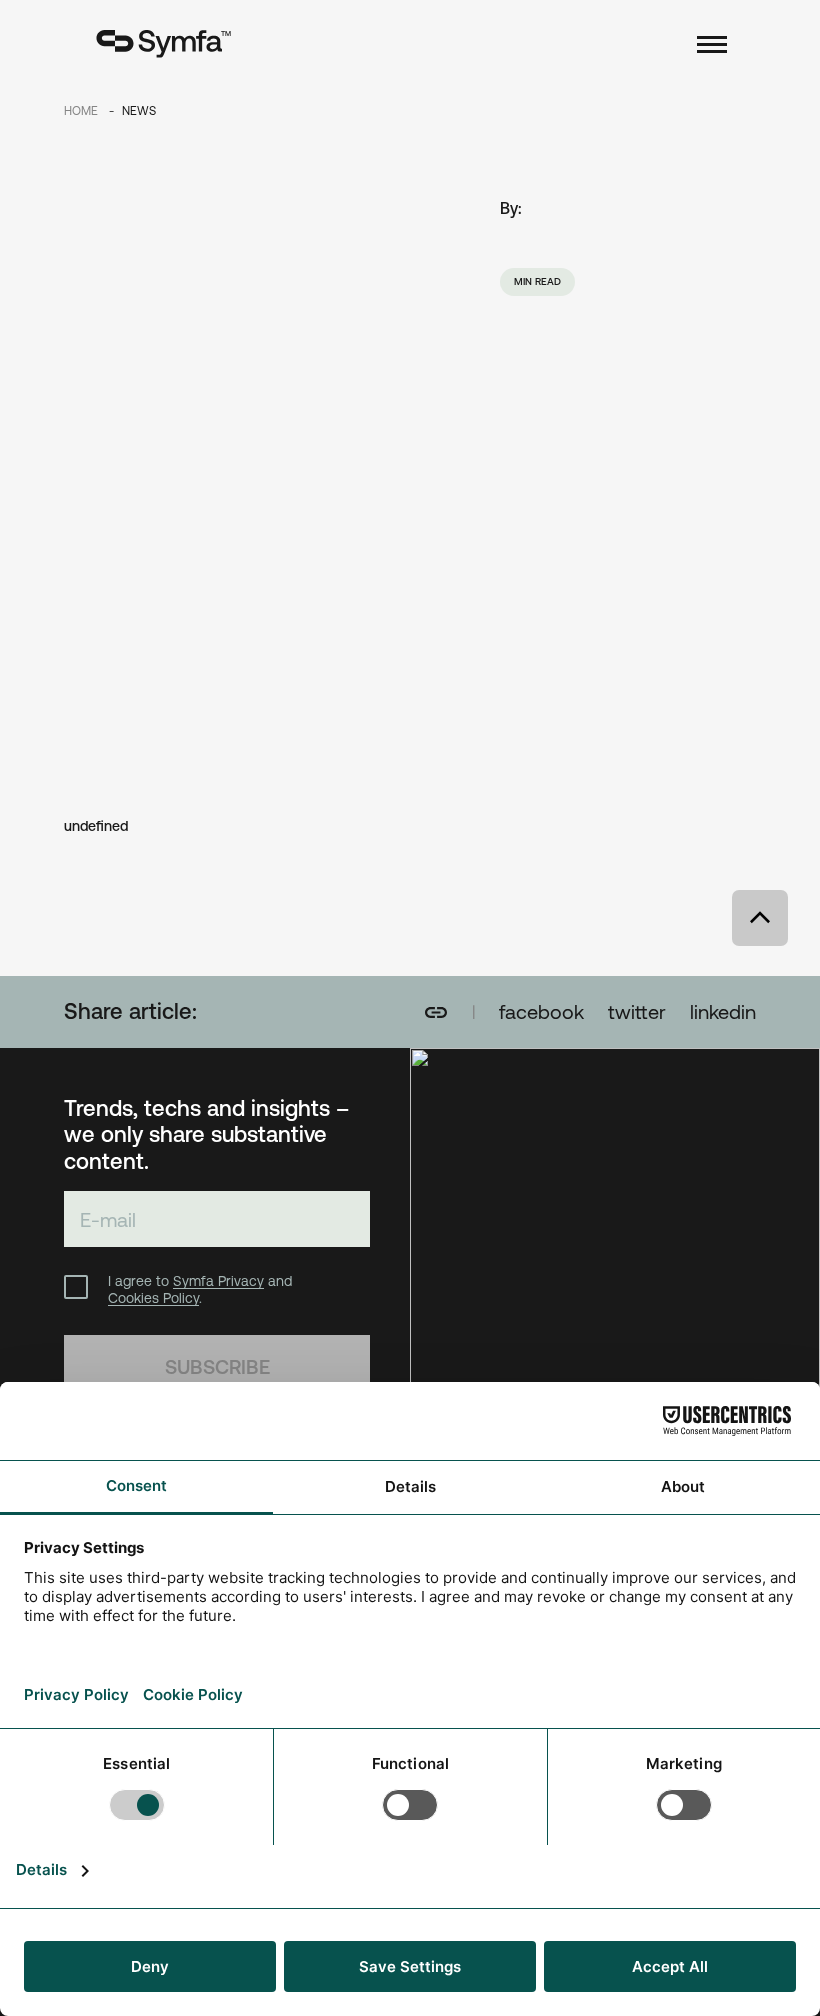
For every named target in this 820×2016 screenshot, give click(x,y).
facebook (541, 1011)
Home (82, 111)
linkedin (723, 1011)
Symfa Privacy (218, 1281)
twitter (637, 1011)
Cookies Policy (153, 1298)
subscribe (217, 1366)
